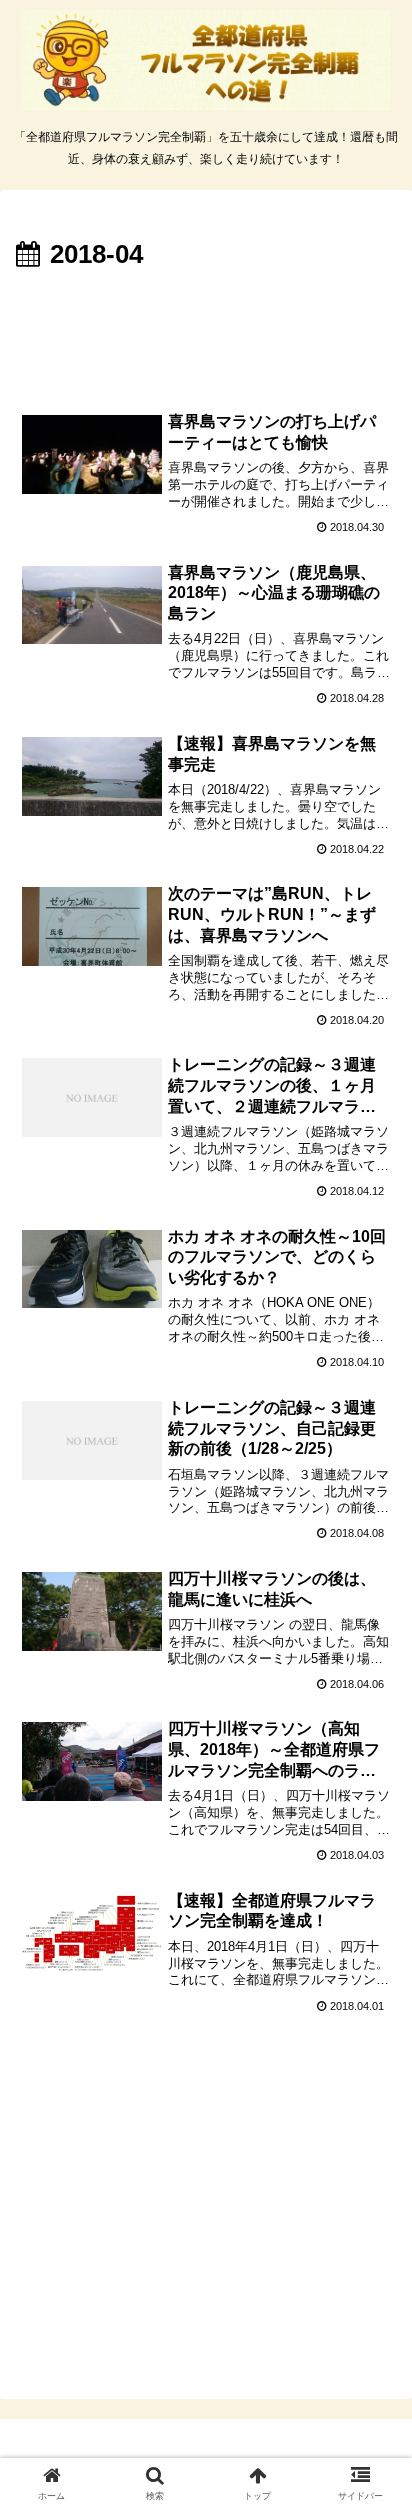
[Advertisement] (206, 337)
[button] (370, 2389)
